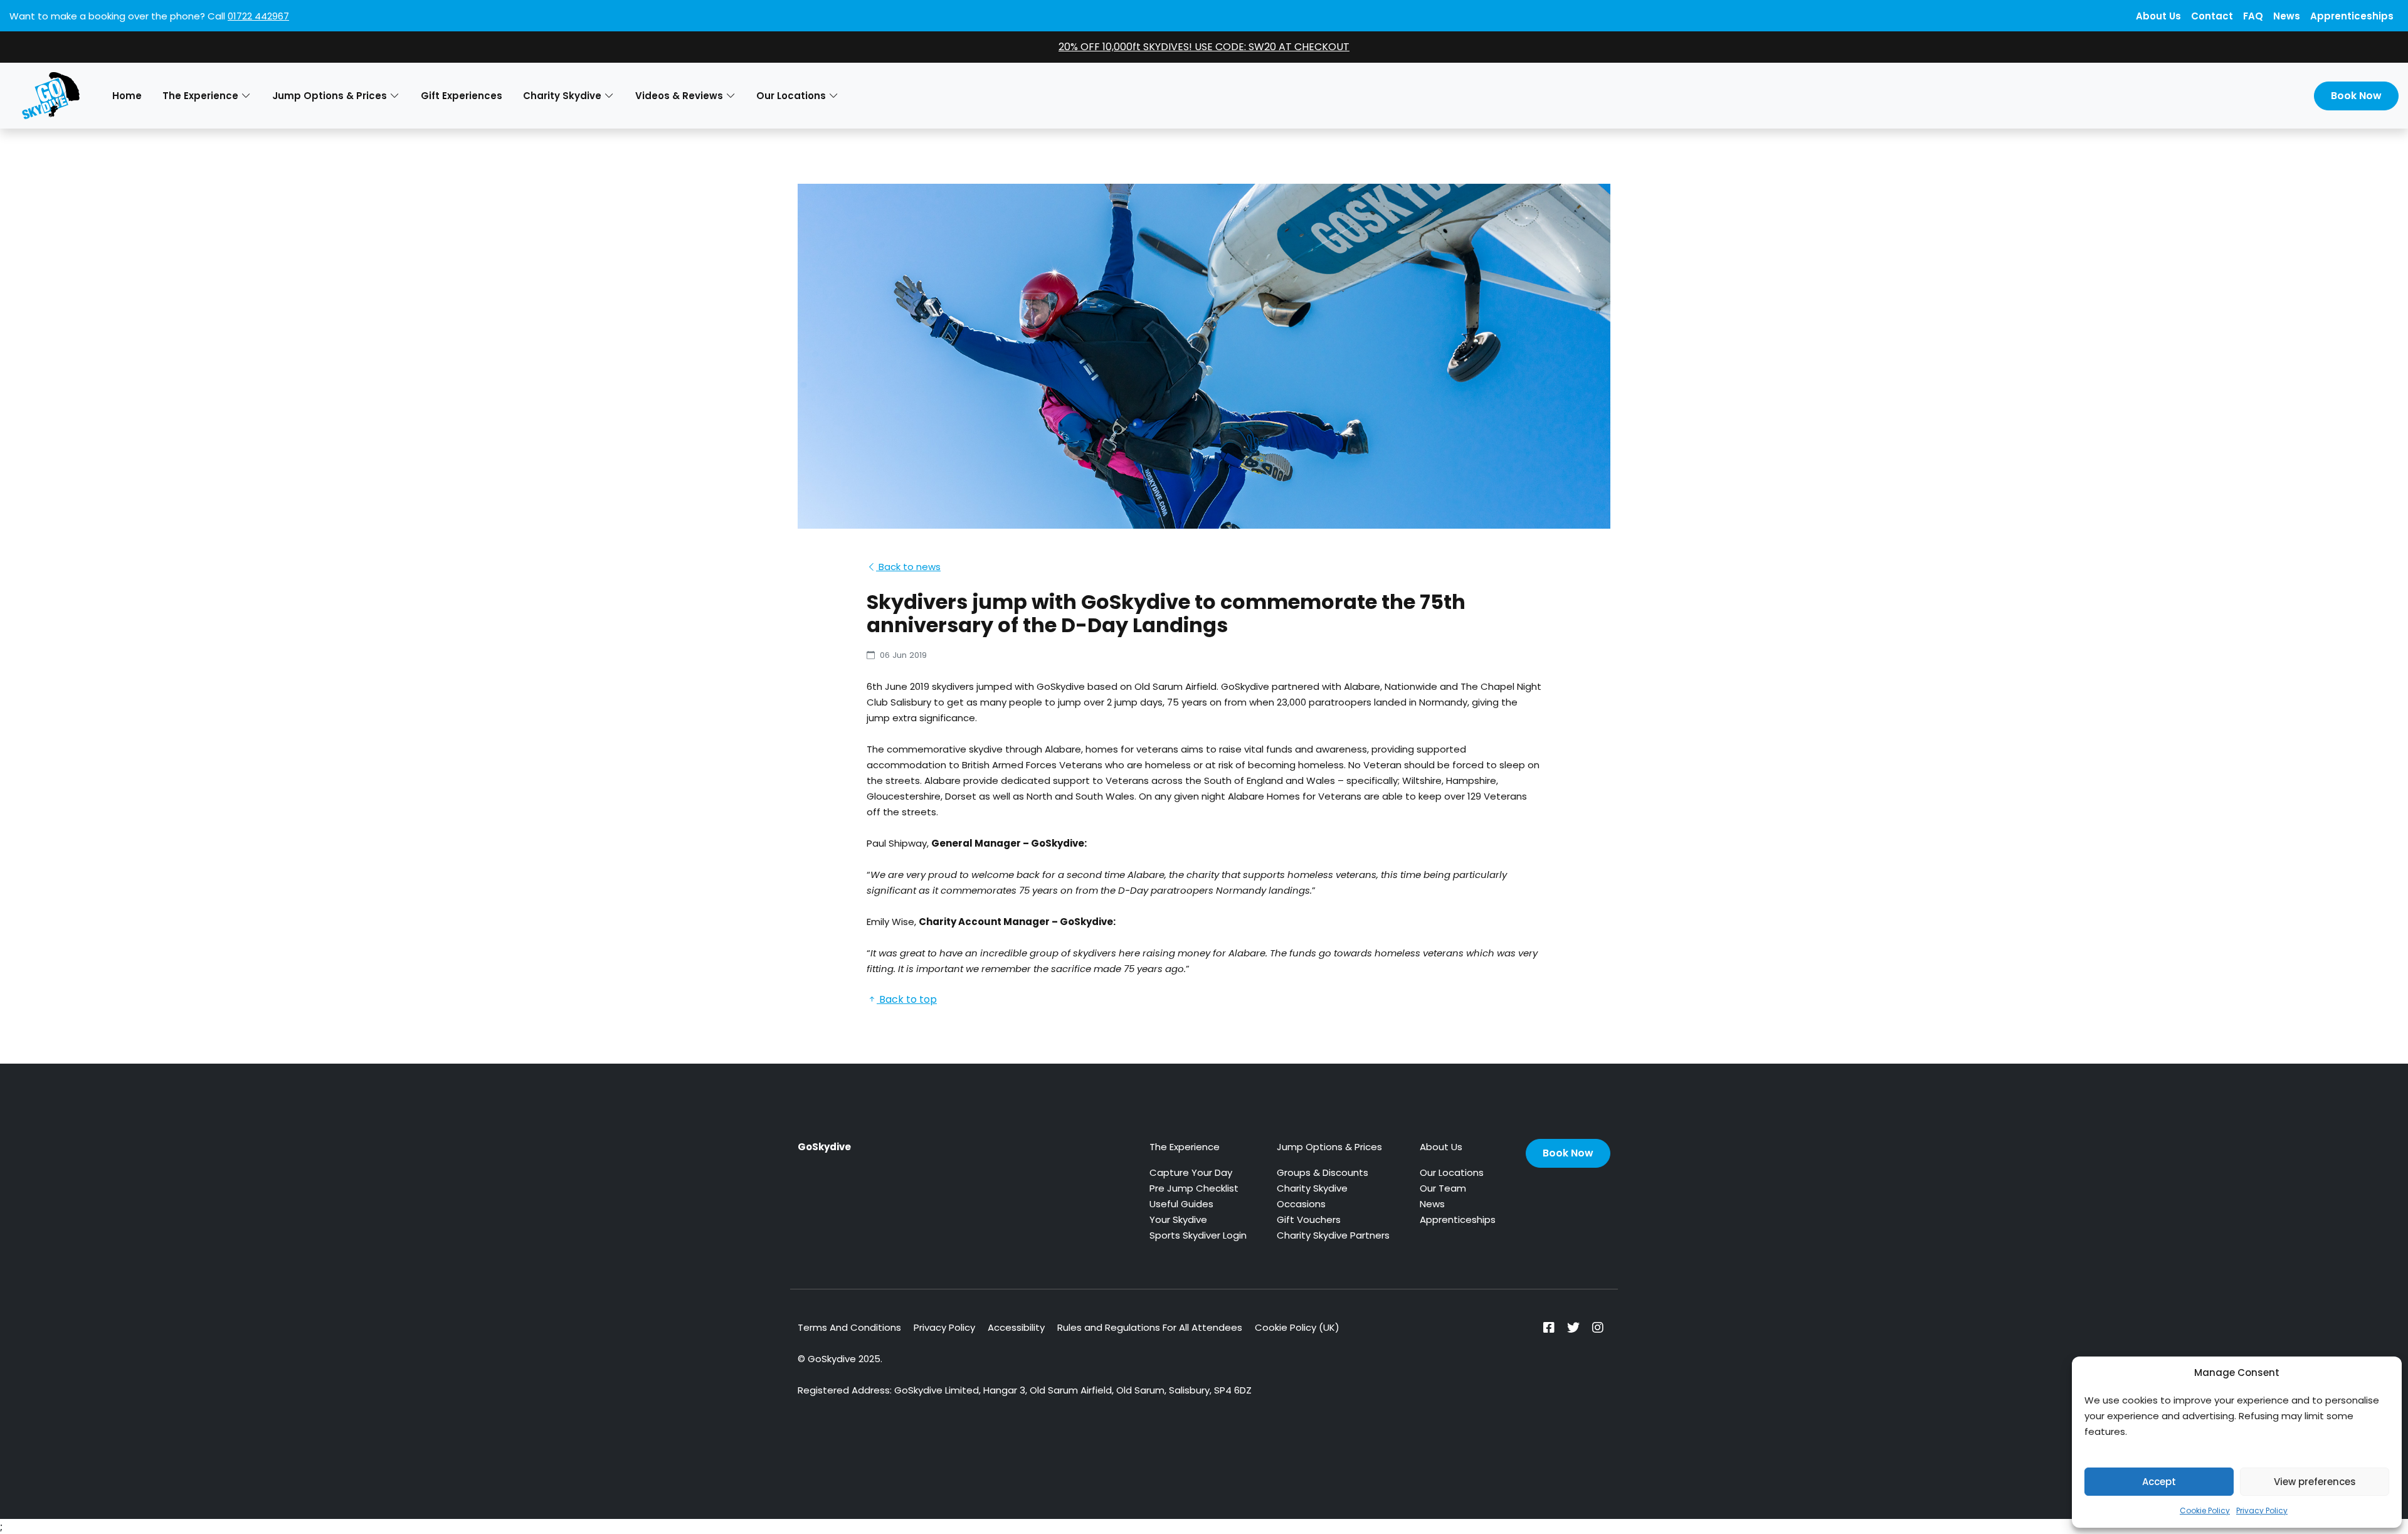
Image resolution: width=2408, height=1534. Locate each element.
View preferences (2315, 1482)
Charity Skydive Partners (1333, 1235)
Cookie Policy (2205, 1510)
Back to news (908, 567)
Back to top (907, 999)
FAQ (2253, 16)
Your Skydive (1178, 1219)
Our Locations (1452, 1172)
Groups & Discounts (1323, 1172)
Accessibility (1016, 1327)
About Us (2158, 16)
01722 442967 (258, 16)
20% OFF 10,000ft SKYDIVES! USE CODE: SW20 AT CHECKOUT (1204, 47)
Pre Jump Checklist (1194, 1188)
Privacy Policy (2262, 1510)
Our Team (1443, 1188)
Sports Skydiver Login (1198, 1235)
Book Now (2356, 96)
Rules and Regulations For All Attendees (1150, 1327)
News (2287, 16)
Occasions (1301, 1204)
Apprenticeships (2352, 16)
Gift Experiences (462, 96)
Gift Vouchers (1309, 1219)
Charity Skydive (1312, 1188)
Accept (2159, 1482)
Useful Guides (1181, 1204)
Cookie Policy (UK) (1297, 1327)
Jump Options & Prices (1329, 1147)
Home (127, 96)
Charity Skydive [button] (562, 96)
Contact (2212, 16)
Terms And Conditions (849, 1327)
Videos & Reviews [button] (679, 96)
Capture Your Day (1191, 1172)
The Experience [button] (200, 96)
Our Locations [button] (791, 96)
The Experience (1185, 1147)
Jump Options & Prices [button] (330, 96)
